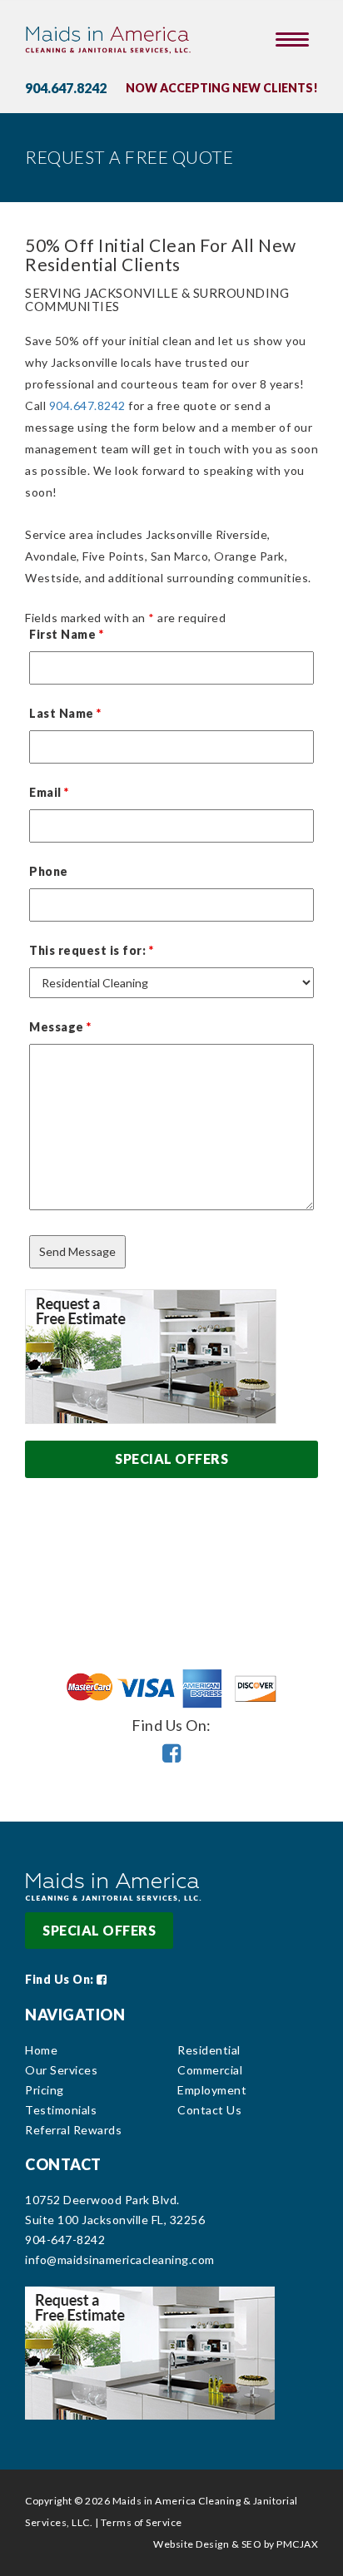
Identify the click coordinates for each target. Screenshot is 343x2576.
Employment (212, 2090)
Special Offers (171, 1459)
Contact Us (209, 2110)
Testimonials (61, 2110)
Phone (49, 871)
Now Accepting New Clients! (222, 88)
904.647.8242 (66, 88)
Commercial (210, 2070)
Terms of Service (142, 2522)
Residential (209, 2050)
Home (41, 2050)
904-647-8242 (65, 2240)
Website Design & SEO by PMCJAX (236, 2544)
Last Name (65, 713)
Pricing (45, 2090)
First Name (66, 634)
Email (49, 792)
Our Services (61, 2070)
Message (60, 1027)
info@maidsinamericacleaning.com (120, 2260)
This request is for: (91, 950)
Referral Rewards (73, 2130)
